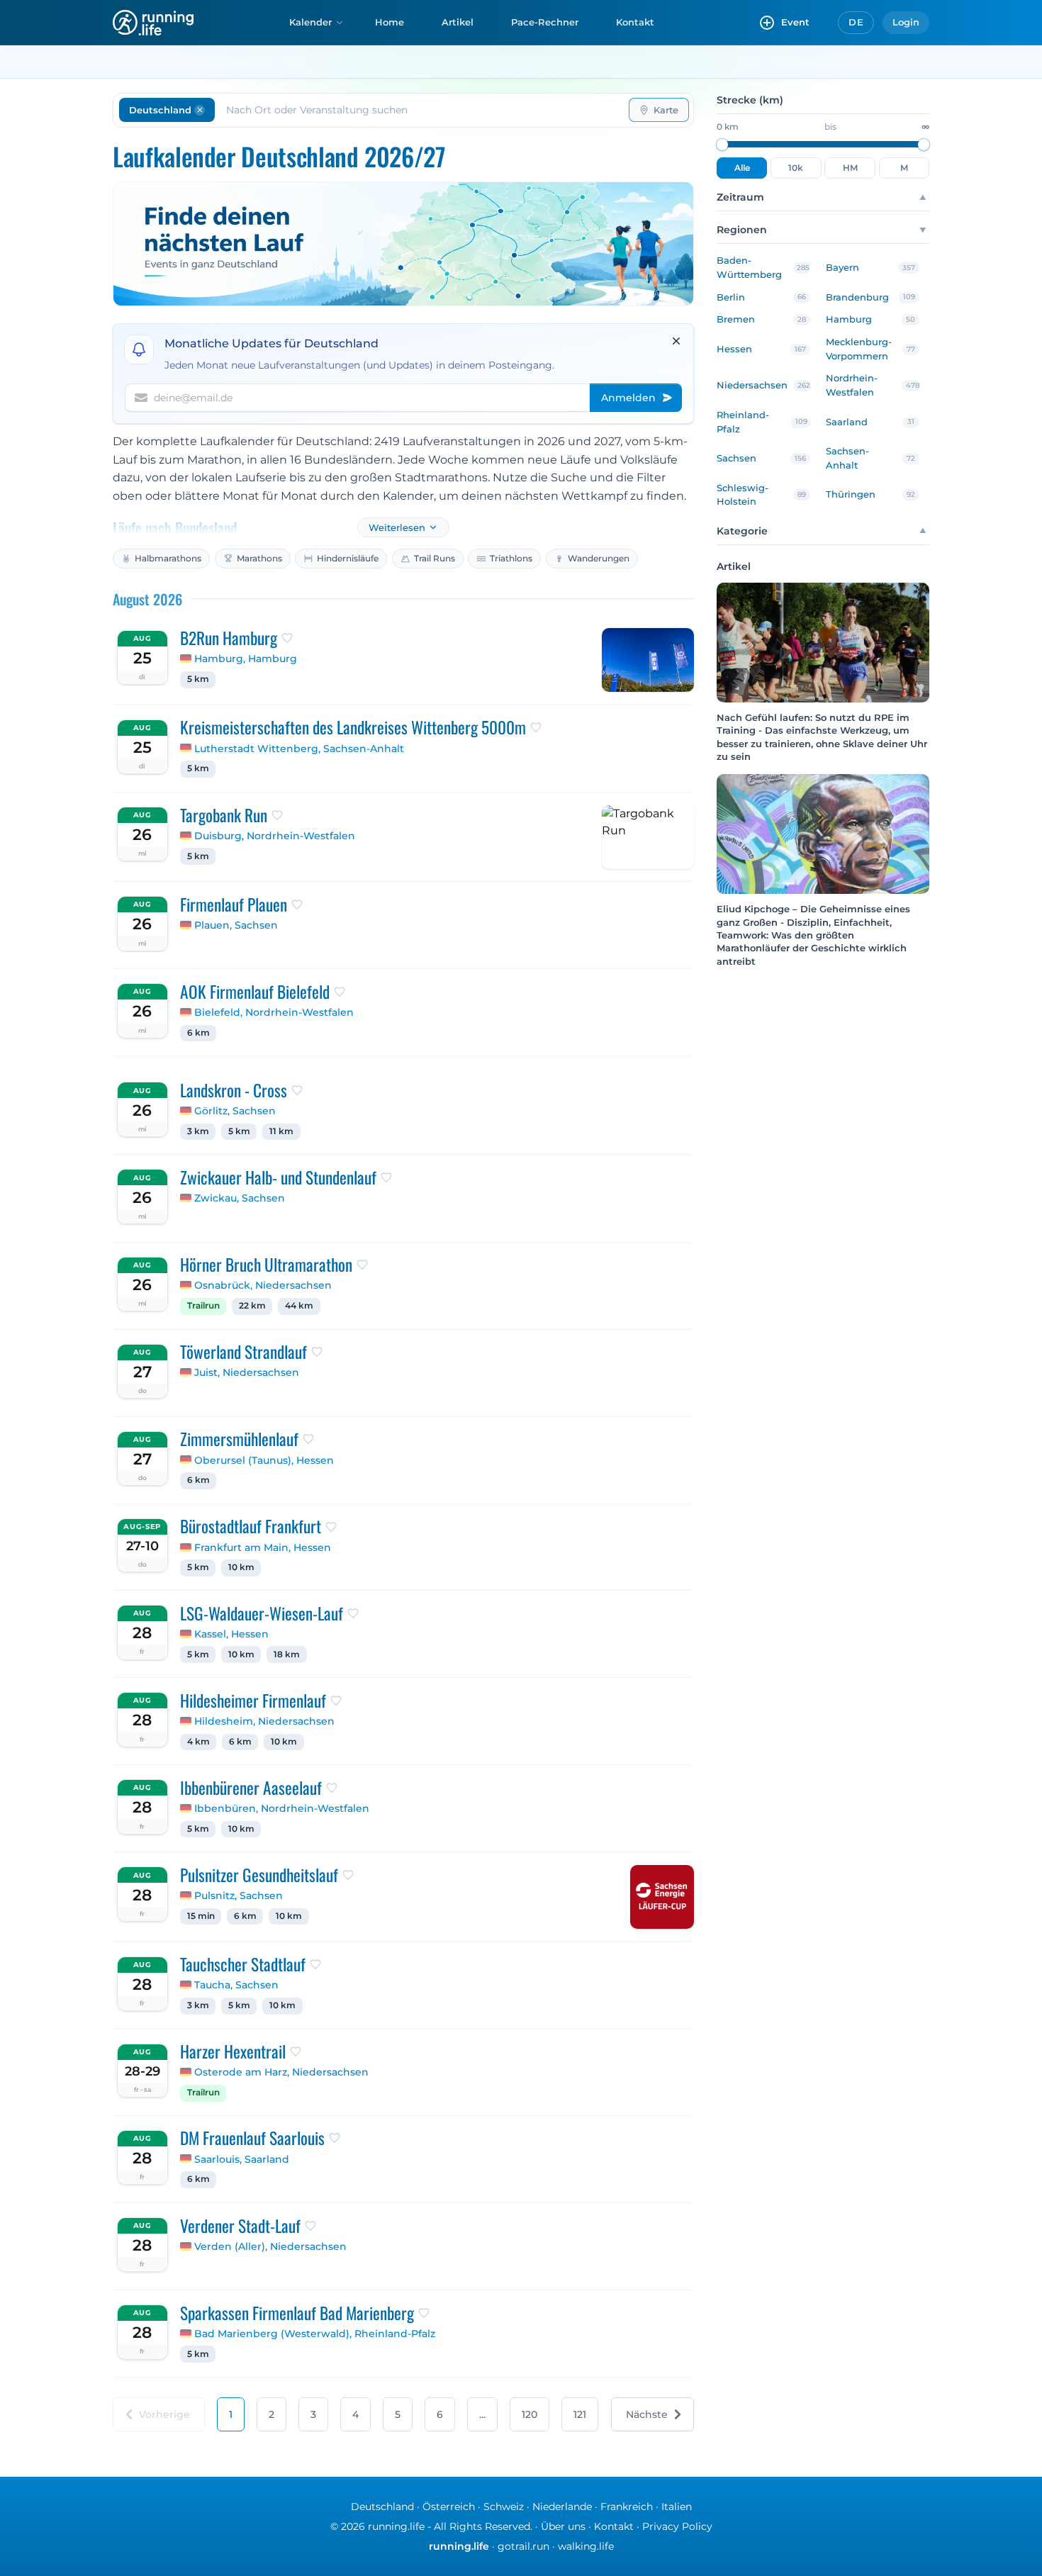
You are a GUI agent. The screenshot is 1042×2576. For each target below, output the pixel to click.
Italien (677, 2507)
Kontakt (635, 22)
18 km (287, 1654)
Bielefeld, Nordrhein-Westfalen (274, 1012)
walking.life (586, 2546)
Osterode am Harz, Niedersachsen (281, 2072)
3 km (198, 1131)
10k (796, 168)
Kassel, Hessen (231, 1634)
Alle (742, 168)
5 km (198, 679)
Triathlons (511, 558)
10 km (241, 1567)
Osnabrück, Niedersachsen (263, 1285)
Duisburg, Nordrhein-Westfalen (275, 836)
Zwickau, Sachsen (240, 1198)
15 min (201, 1916)
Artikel (458, 22)
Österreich (449, 2507)
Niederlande (562, 2507)
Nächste (647, 2414)
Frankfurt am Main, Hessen (263, 1547)
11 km (281, 1131)
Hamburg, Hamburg (246, 659)
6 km (198, 1033)
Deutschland (382, 2507)
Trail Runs (435, 558)
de (856, 22)
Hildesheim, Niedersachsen (264, 1721)
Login (906, 22)
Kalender (310, 22)
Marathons (259, 558)
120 (530, 2414)
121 (580, 2414)
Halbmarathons (168, 558)
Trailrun (203, 1306)
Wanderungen (599, 558)
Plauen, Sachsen (236, 925)
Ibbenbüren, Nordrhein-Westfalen (282, 1808)
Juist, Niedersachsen (247, 1372)
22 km (252, 1306)
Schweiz (504, 2507)
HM (850, 168)
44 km (299, 1306)
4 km (198, 1742)
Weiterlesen (397, 528)
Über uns (563, 2526)
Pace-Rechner (545, 22)
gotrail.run (523, 2546)
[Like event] (287, 638)
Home (390, 22)
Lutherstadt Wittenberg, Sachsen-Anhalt (299, 749)
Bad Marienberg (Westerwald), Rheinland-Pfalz (315, 2334)
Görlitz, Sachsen (235, 1111)
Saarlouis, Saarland (242, 2159)
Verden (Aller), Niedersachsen (270, 2246)
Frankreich (627, 2507)
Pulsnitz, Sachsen (239, 1895)
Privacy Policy (677, 2526)
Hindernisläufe (348, 558)
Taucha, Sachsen (236, 1985)
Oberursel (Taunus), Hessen (264, 1460)
